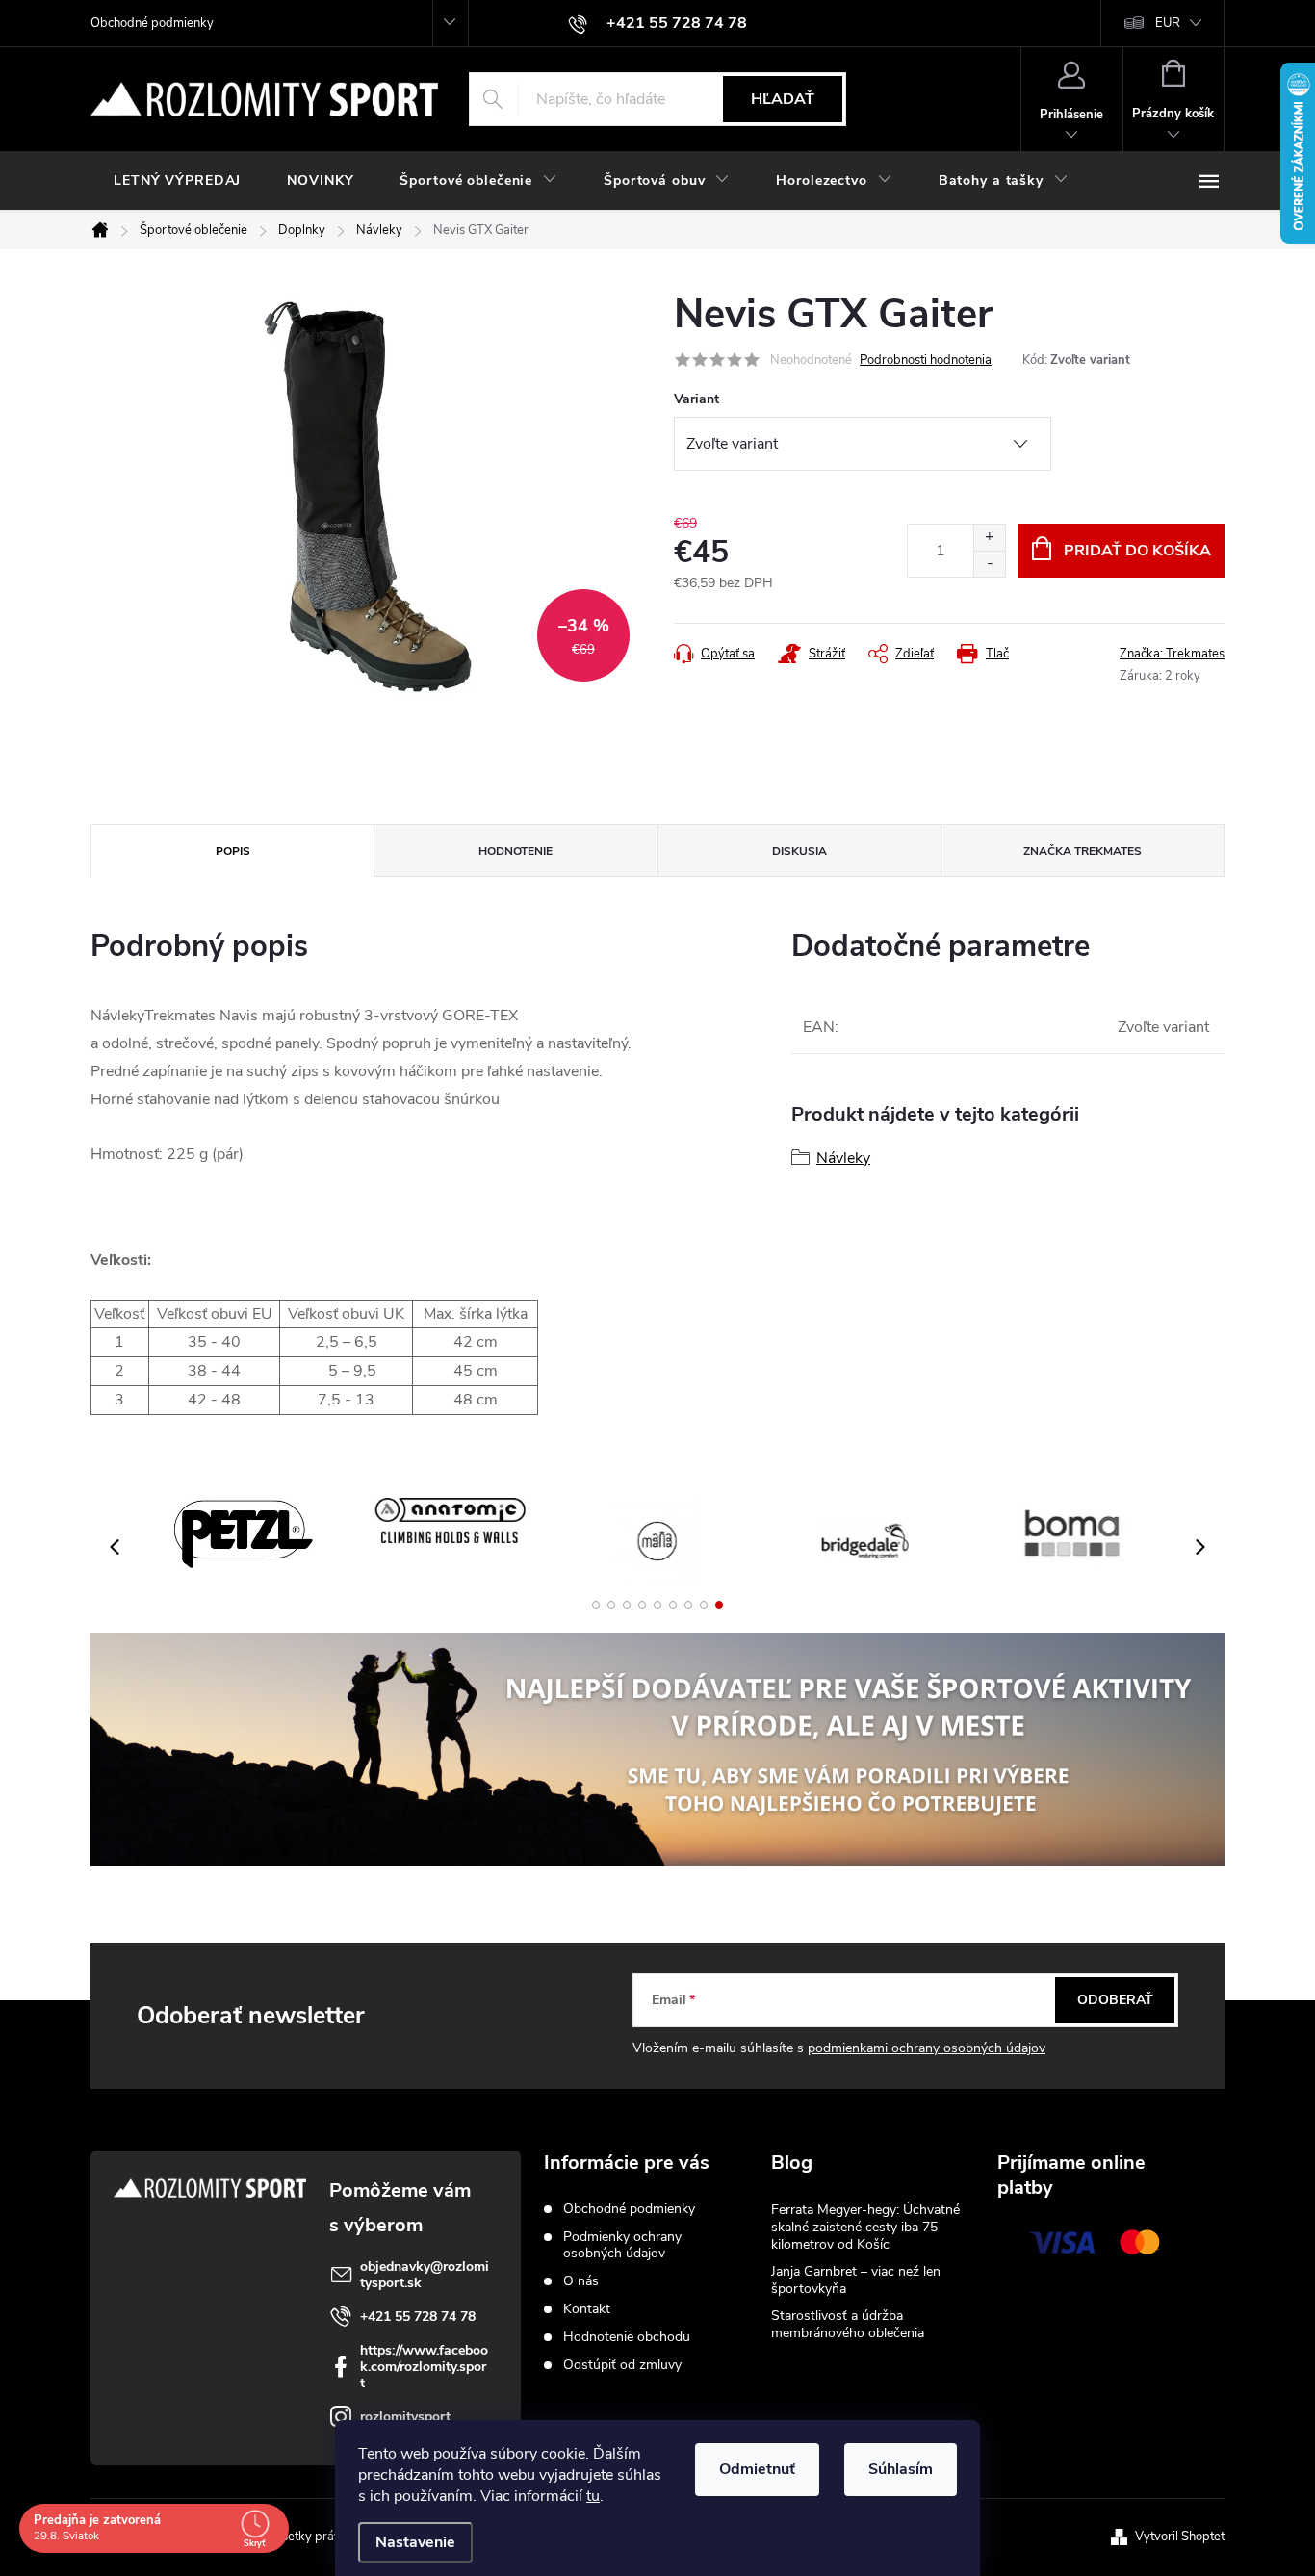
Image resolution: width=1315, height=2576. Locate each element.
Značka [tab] (1083, 851)
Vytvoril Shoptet (1180, 2537)
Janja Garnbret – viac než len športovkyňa (856, 2280)
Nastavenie (415, 2542)
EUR (1168, 23)
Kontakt (587, 2309)
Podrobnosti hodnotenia (926, 360)
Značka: (1172, 654)
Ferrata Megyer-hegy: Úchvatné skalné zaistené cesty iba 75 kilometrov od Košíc (865, 2227)
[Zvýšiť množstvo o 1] (989, 538)
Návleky (843, 1158)
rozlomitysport (405, 2417)
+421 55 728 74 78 (418, 2317)
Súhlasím (901, 2469)
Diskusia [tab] (799, 851)
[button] (596, 1605)
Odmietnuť (757, 2469)
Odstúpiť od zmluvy (622, 2365)
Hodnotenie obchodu (627, 2337)
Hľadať (783, 99)
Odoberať (1115, 2000)
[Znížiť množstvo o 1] (989, 564)
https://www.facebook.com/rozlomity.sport (424, 2367)
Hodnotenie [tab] (516, 851)
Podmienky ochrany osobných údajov (622, 2245)
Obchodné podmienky (152, 23)
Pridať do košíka (1137, 551)
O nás (581, 2281)
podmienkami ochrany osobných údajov (927, 2048)
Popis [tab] (233, 851)
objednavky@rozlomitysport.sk (425, 2275)
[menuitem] (177, 181)
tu (593, 2496)
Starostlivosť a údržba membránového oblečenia (848, 2324)
